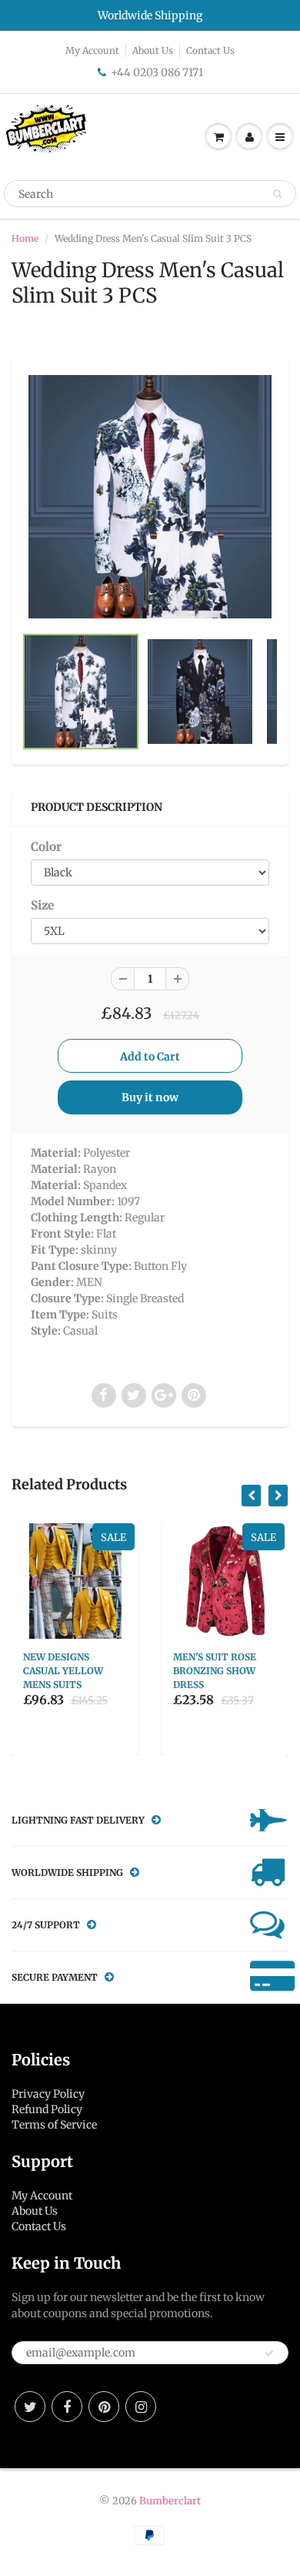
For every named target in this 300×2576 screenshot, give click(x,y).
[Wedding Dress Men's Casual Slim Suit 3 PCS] (150, 497)
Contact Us (210, 50)
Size (42, 905)
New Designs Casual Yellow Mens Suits (63, 1671)
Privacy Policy (48, 2094)
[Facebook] (67, 2407)
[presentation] (251, 1496)
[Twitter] (30, 2407)
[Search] (277, 194)
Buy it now (150, 1097)
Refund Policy (47, 2109)
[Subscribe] (269, 2353)
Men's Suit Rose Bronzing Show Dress (215, 1671)
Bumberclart (170, 2501)
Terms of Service (54, 2125)
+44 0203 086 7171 (157, 72)
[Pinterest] (104, 2407)
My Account (92, 50)
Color (46, 847)
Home (25, 238)
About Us (153, 50)
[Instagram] (141, 2407)
